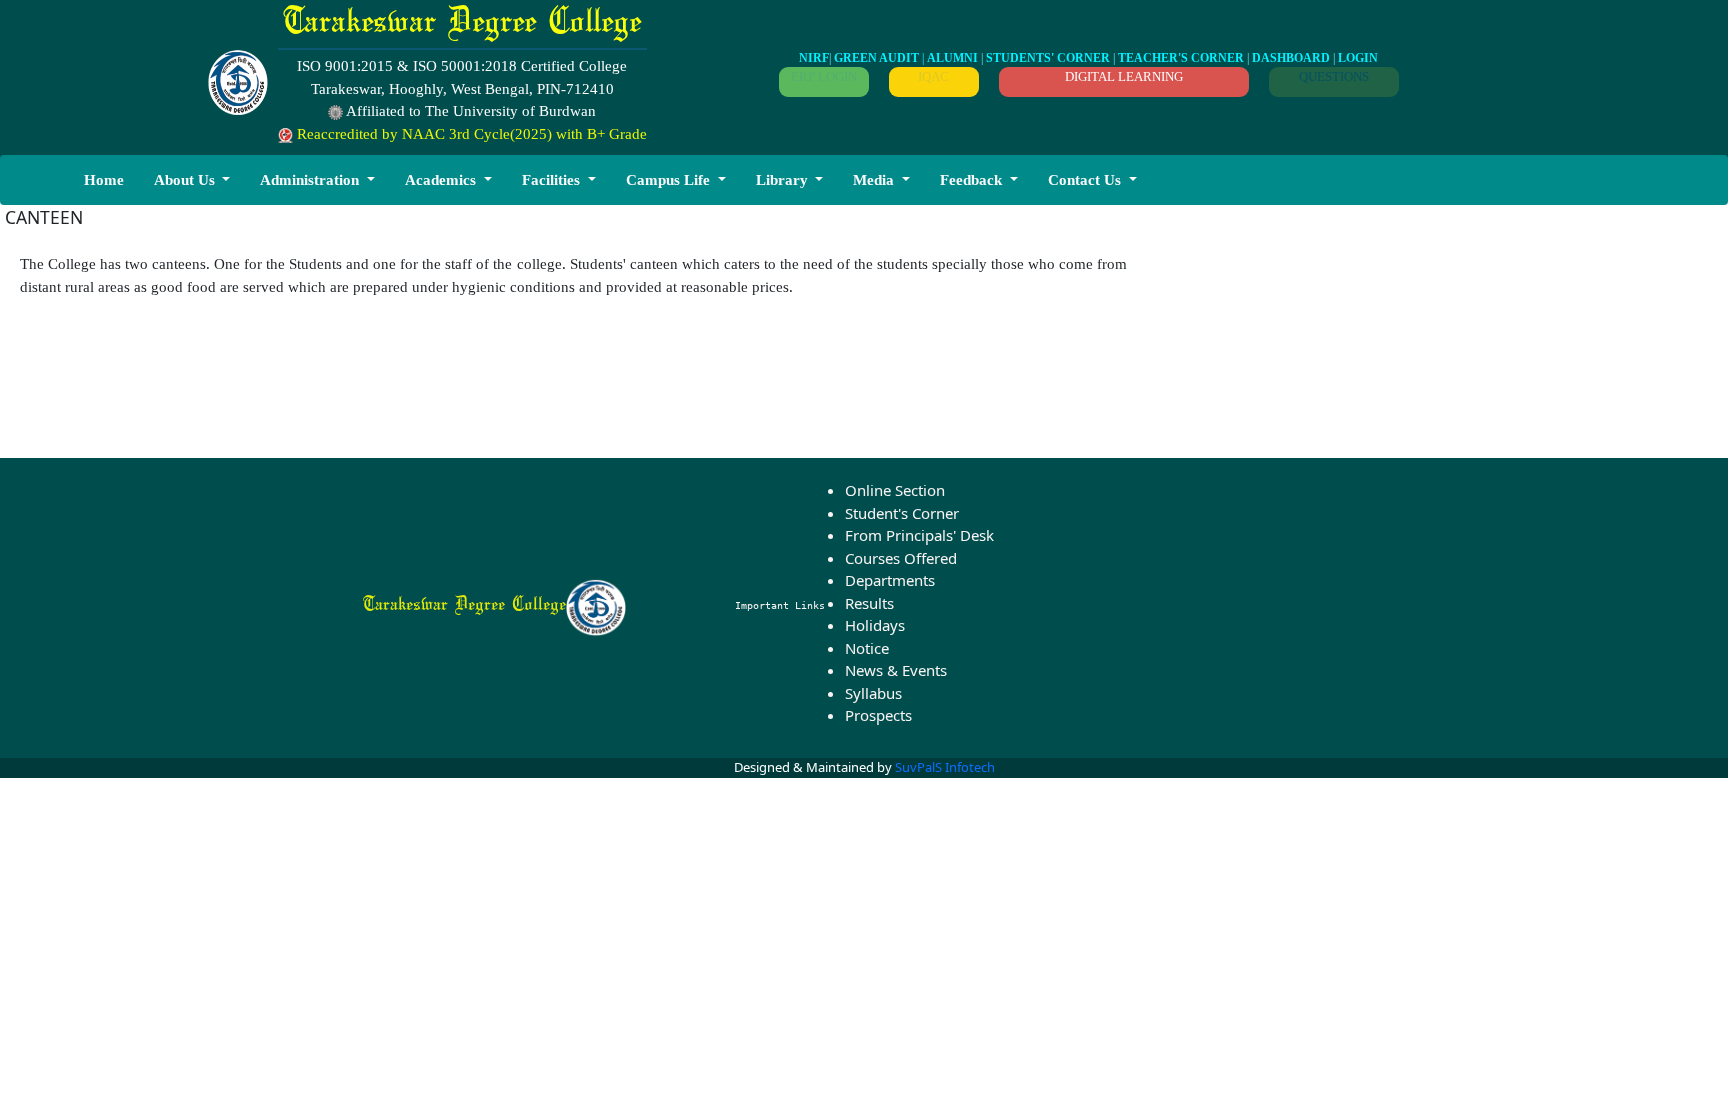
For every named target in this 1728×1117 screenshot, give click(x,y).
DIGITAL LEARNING (1124, 76)
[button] (192, 180)
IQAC (933, 76)
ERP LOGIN (824, 76)
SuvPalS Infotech (945, 767)
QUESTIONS (1334, 76)
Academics (440, 180)
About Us (184, 180)
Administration (309, 180)
